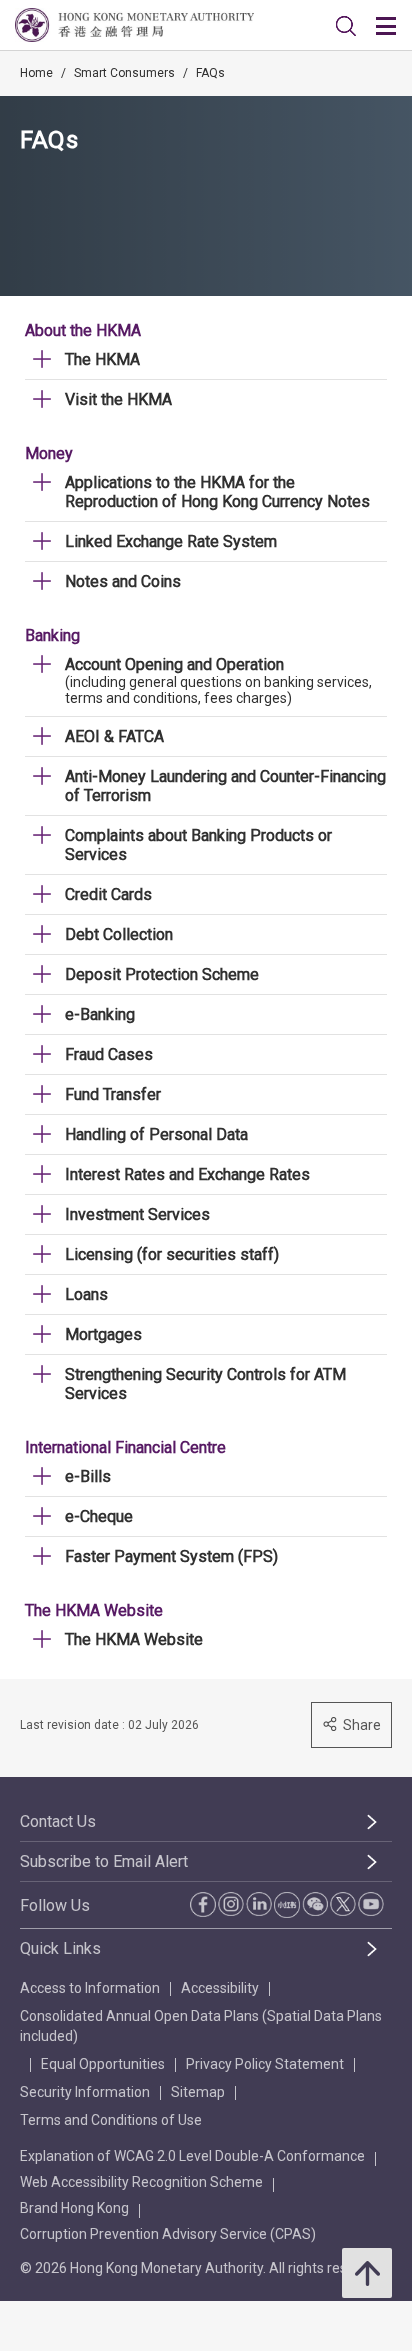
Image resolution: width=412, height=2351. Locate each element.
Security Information (85, 2092)
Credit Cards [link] (108, 894)
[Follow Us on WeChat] (315, 1904)
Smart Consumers (124, 73)
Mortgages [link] (103, 1334)
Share (362, 1725)
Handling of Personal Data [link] (156, 1134)
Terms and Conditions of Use (111, 2120)
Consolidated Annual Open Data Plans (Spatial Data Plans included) (201, 2026)
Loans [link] (86, 1294)
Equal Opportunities (103, 2064)
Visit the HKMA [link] (118, 399)
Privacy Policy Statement (265, 2064)
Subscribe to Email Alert (104, 1861)
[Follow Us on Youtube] (371, 1904)
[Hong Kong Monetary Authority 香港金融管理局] (134, 25)
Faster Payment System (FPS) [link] (171, 1556)
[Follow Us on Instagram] (231, 1904)
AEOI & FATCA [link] (114, 736)
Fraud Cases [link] (109, 1054)
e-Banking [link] (100, 1014)
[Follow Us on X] (343, 1904)
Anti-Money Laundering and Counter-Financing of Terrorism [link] (225, 786)
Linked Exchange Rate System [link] (171, 541)
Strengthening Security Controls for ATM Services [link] (205, 1384)
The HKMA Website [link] (134, 1639)
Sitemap (198, 2092)
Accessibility (220, 1988)
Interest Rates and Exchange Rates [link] (187, 1174)
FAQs (210, 73)
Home (36, 73)
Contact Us (58, 1821)
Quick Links (60, 1948)
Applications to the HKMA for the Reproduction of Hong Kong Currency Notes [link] (217, 492)
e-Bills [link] (88, 1476)
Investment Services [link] (137, 1214)
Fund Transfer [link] (113, 1094)
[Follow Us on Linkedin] (259, 1904)
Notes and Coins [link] (123, 581)
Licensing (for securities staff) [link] (172, 1254)
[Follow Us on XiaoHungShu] (287, 1905)
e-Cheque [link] (99, 1516)
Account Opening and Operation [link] (174, 664)
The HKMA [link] (102, 359)
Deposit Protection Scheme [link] (162, 974)
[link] (346, 26)
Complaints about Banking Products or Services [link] (198, 845)
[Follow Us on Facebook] (203, 1904)
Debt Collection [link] (119, 934)
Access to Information (90, 1988)
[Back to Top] (367, 2273)
